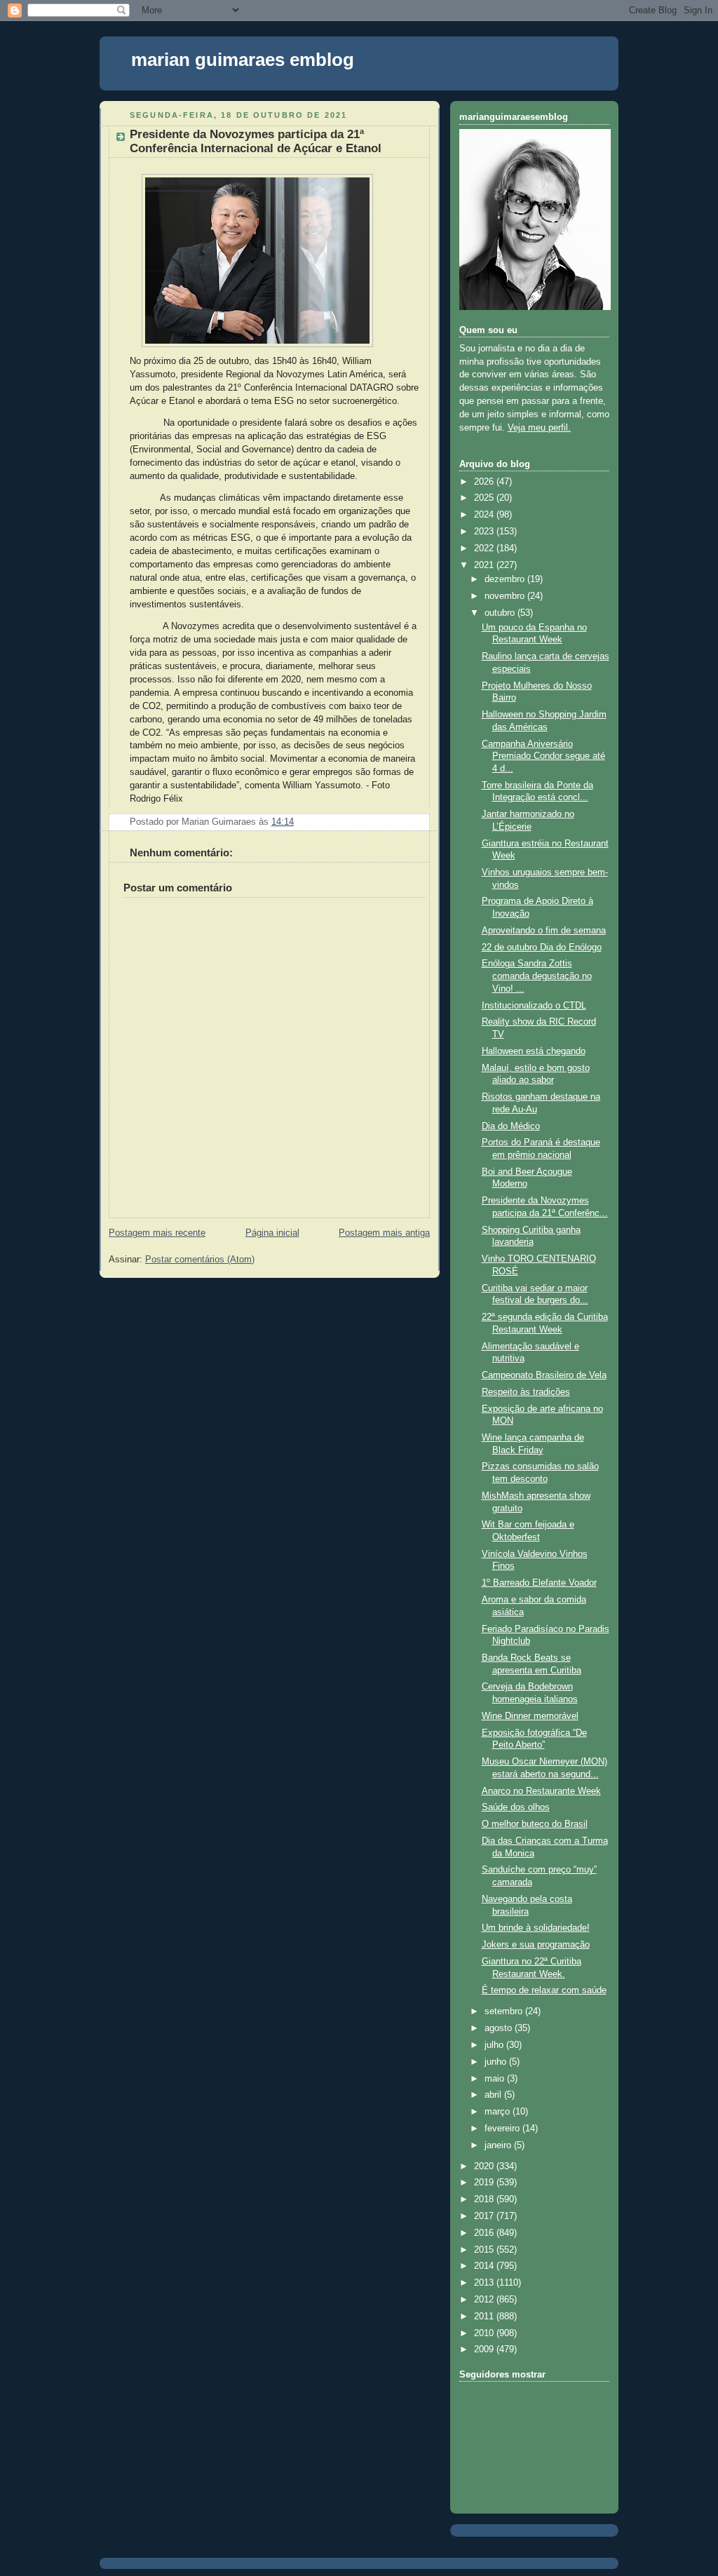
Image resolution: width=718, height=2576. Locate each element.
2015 (485, 2250)
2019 (485, 2183)
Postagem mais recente (157, 1233)
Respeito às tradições (526, 1392)
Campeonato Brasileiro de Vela (544, 1375)
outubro (501, 613)
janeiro (499, 2145)
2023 (485, 532)
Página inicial (272, 1233)
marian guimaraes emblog (243, 60)
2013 (485, 2283)
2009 (485, 2349)
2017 (485, 2216)
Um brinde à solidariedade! (536, 1928)
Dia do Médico (511, 1126)
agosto (500, 2028)
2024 (485, 515)
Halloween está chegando (534, 1051)
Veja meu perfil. (539, 428)
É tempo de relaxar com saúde (544, 1990)
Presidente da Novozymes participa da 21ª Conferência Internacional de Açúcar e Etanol (256, 141)
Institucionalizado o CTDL (534, 1006)
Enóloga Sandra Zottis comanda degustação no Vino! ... (537, 976)
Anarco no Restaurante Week (541, 1791)
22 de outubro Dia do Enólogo (542, 948)
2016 (485, 2233)
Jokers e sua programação (536, 1945)
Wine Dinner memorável (530, 1716)
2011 (485, 2317)
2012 (485, 2300)
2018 (485, 2199)
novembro (506, 596)
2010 (485, 2333)
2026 (485, 482)
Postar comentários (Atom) (200, 1260)
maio (496, 2079)
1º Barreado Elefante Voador (539, 1583)
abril (494, 2095)
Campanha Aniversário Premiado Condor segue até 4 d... (543, 756)
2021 (485, 565)
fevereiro (503, 2129)
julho (495, 2045)
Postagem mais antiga (384, 1233)
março (499, 2112)
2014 (485, 2266)
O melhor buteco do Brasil (535, 1824)
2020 (485, 2166)
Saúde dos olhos (516, 1807)
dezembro (506, 579)
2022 (485, 548)
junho (497, 2062)
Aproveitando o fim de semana (544, 931)
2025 (485, 498)
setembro (505, 2011)
